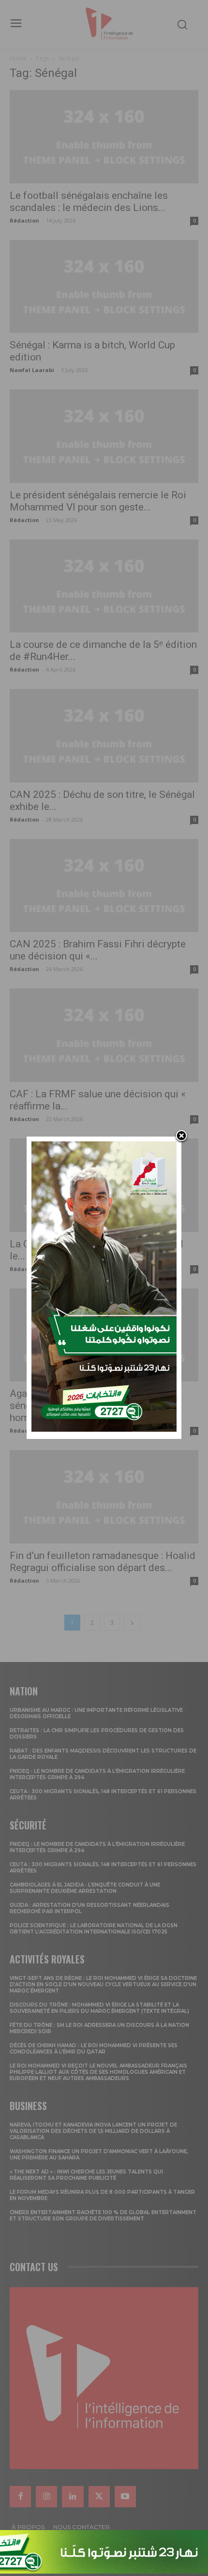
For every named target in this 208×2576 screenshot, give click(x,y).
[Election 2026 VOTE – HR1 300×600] (104, 1429)
